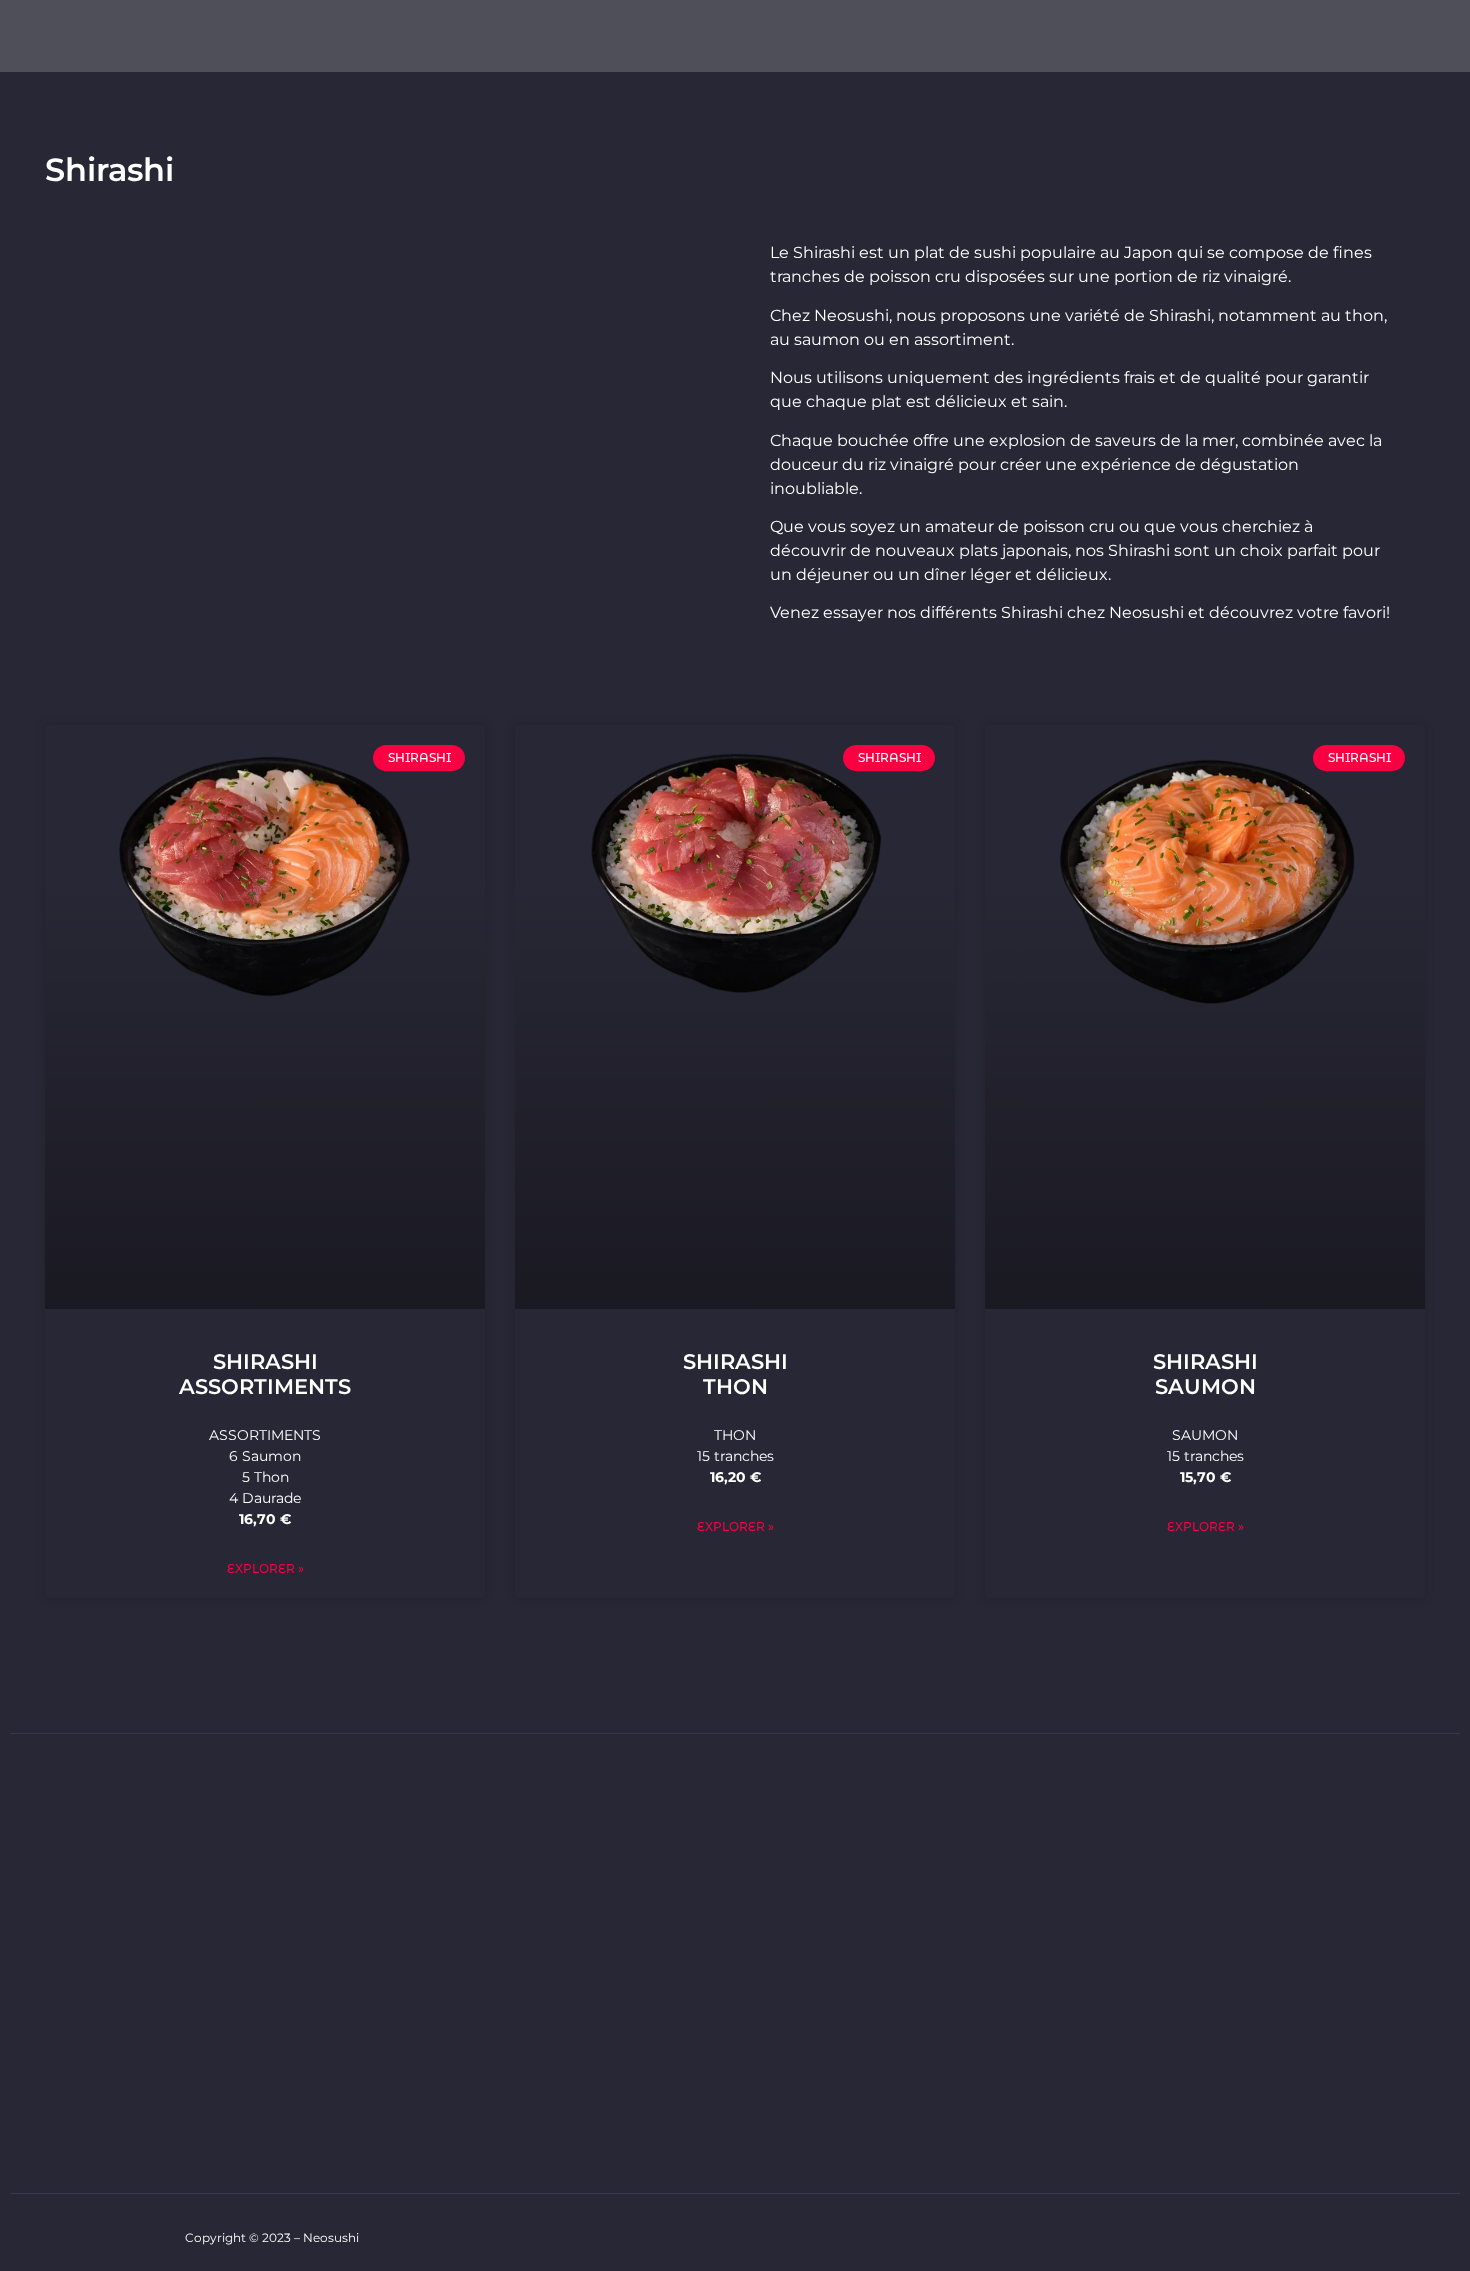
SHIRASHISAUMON (1205, 1374)
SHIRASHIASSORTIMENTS (265, 1374)
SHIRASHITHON (735, 1374)
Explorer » (265, 1568)
